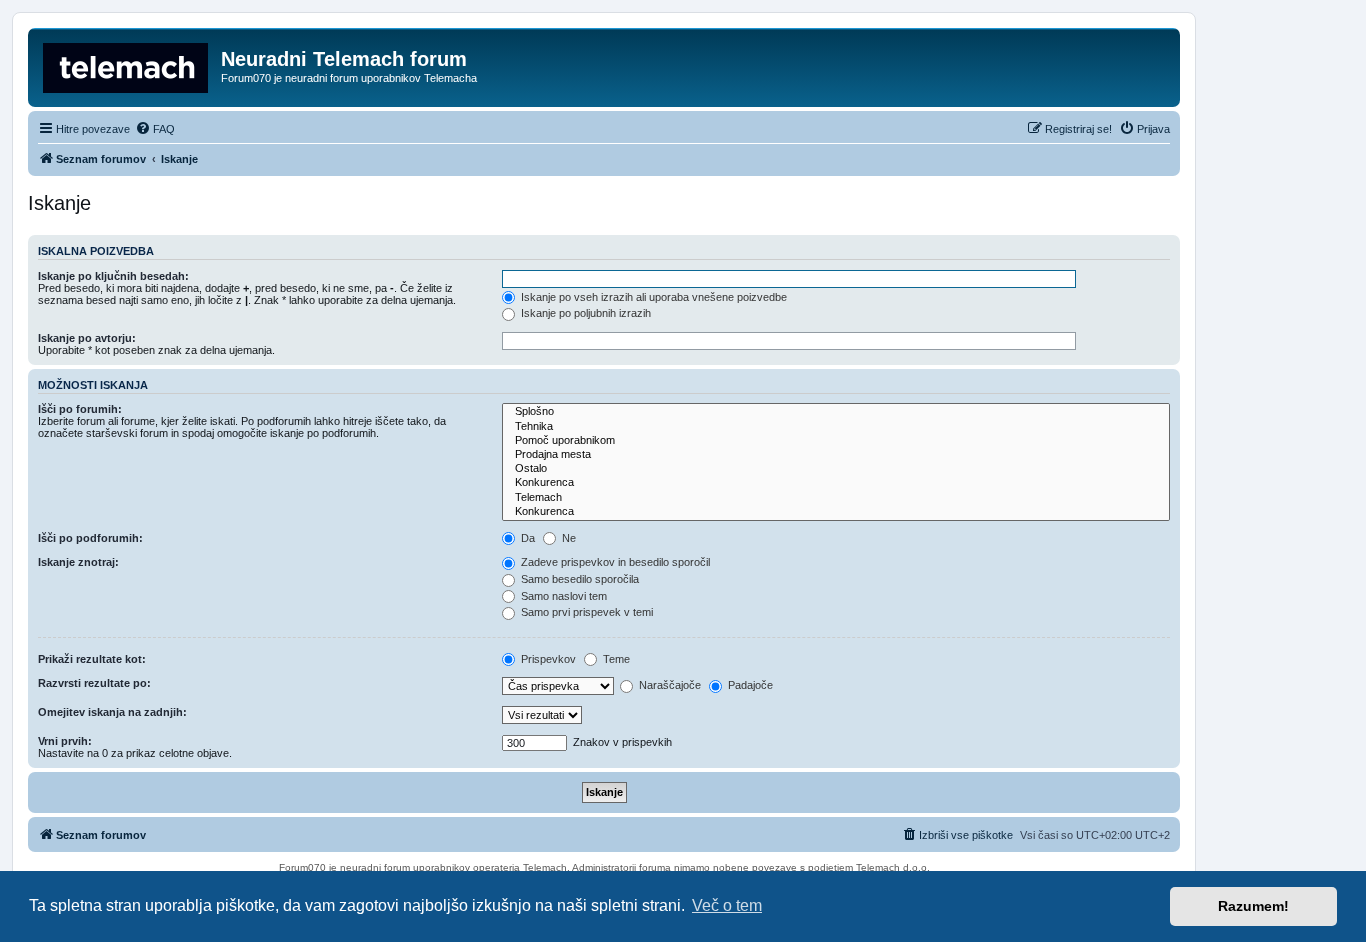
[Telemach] (836, 498)
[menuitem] (155, 129)
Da (526, 538)
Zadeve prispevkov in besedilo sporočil (614, 562)
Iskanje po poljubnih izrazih (584, 313)
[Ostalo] (836, 469)
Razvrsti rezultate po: (94, 683)
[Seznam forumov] (127, 65)
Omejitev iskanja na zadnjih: (112, 712)
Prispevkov (547, 659)
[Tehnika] (836, 427)
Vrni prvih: (65, 741)
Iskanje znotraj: (78, 562)
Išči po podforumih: (90, 538)
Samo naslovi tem (562, 596)
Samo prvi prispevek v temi (585, 612)
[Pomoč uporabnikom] (836, 441)
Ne (567, 538)
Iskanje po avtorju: (87, 338)
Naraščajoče (668, 685)
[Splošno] (836, 412)
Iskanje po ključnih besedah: (113, 276)
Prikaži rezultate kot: (92, 659)
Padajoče (749, 685)
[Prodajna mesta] (836, 455)
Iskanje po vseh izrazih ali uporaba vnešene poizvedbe (652, 297)
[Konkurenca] (836, 483)
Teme (615, 659)
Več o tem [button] (727, 905)
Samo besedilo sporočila (578, 579)
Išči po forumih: (80, 409)
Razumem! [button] (1253, 906)
